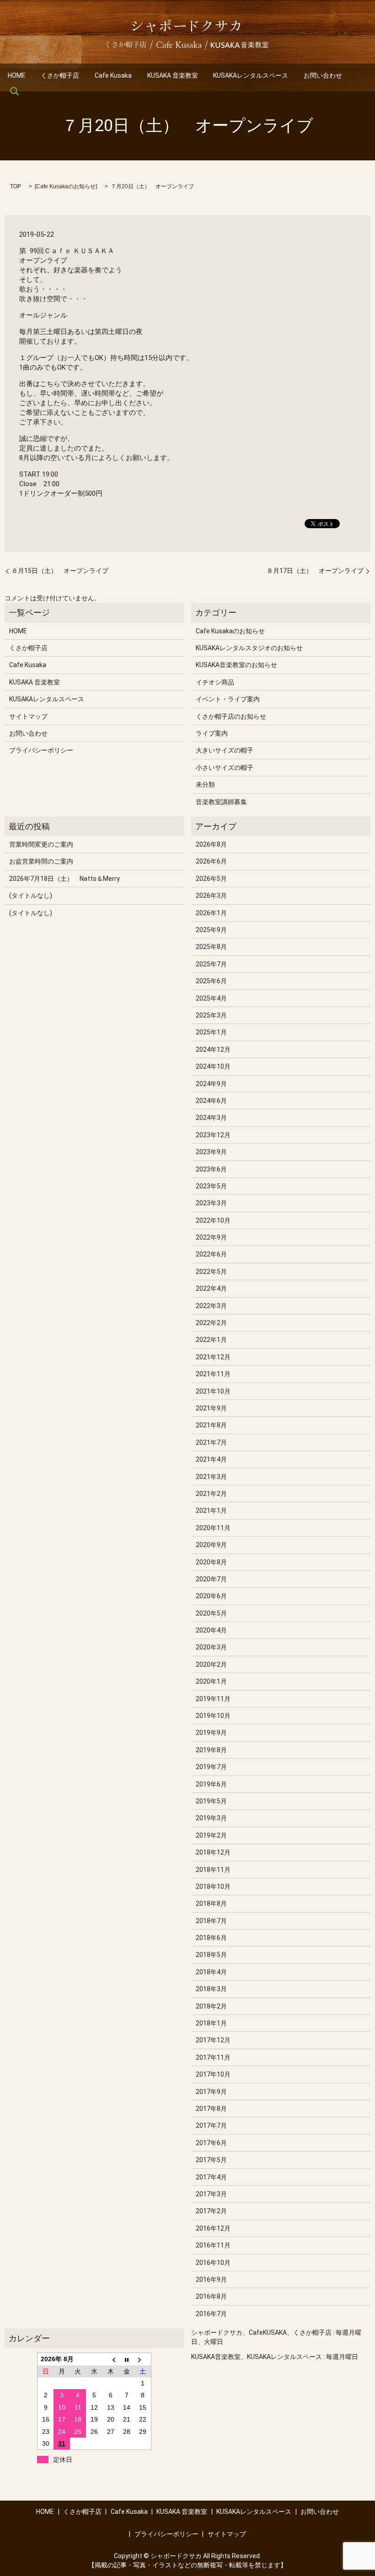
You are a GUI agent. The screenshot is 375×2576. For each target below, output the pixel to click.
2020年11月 (213, 1528)
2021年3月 (211, 1477)
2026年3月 (211, 896)
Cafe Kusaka (113, 75)
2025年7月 (211, 964)
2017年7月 (211, 2125)
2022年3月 (211, 1306)
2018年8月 (211, 1903)
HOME (17, 75)
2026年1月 (211, 913)
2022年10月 (213, 1220)
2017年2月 (211, 2211)
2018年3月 (211, 1989)
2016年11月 (213, 2245)
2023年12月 (213, 1135)
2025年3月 (211, 1015)
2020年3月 (211, 1647)
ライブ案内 (212, 733)
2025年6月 (211, 981)
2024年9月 (211, 1084)
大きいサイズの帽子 (225, 750)
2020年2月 (211, 1664)
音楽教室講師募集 (221, 802)
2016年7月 (211, 2314)
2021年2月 (211, 1494)
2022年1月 (211, 1340)
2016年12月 (213, 2228)
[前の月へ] (111, 2359)
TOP (16, 186)
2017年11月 (213, 2057)
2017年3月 (211, 2194)
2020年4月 (211, 1630)
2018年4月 (211, 1972)
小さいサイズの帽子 (225, 768)
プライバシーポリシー (41, 750)
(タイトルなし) (31, 896)
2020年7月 (211, 1579)
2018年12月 (213, 1852)
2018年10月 (213, 1887)
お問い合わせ (323, 75)
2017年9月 (211, 2092)
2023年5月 (211, 1186)
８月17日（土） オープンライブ (315, 571)
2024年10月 (213, 1066)
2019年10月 (213, 1716)
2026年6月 (211, 861)
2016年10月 (213, 2263)
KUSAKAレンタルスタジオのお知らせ (249, 648)
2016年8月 (211, 2296)
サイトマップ (28, 716)
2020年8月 (211, 1562)
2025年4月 (211, 998)
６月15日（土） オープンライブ (60, 571)
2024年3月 (211, 1118)
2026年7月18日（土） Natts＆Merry (64, 879)
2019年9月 (211, 1733)
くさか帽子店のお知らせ (231, 716)
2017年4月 (211, 2177)
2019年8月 (211, 1750)
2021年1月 (211, 1511)
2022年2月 (211, 1323)
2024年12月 (213, 1049)
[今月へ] (127, 2359)
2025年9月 (211, 930)
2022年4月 (211, 1288)
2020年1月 (211, 1681)
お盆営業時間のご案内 (41, 861)
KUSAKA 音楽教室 (173, 75)
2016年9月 (211, 2279)
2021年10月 (213, 1391)
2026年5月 (211, 879)
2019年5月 (211, 1801)
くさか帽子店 (60, 75)
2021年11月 (213, 1374)
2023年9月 (211, 1152)
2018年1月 (211, 2023)
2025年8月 (211, 947)
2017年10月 (213, 2074)
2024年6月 (211, 1101)
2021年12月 (213, 1357)
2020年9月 (211, 1545)
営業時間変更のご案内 (41, 844)
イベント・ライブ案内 (228, 699)
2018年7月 (211, 1921)
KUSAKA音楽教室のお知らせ (236, 665)
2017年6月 (211, 2143)
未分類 (205, 784)
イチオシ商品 (215, 682)
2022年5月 (211, 1272)
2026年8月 (211, 844)
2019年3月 (211, 1818)
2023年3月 (211, 1203)
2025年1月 (211, 1032)
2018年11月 (213, 1870)
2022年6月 (211, 1254)
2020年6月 (211, 1596)
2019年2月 (211, 1835)
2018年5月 (211, 1955)
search (15, 91)
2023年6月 (211, 1169)
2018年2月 (211, 2006)
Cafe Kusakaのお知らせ (66, 186)
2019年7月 (211, 1767)
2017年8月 (211, 2109)
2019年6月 (211, 1784)
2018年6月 (211, 1938)
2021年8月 (211, 1425)
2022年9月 (211, 1237)
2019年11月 (213, 1699)
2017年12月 (213, 2040)
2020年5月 (211, 1613)
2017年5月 (211, 2160)
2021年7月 (211, 1442)
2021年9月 (211, 1408)
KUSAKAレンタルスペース (251, 75)
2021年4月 (211, 1459)
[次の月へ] (143, 2359)
